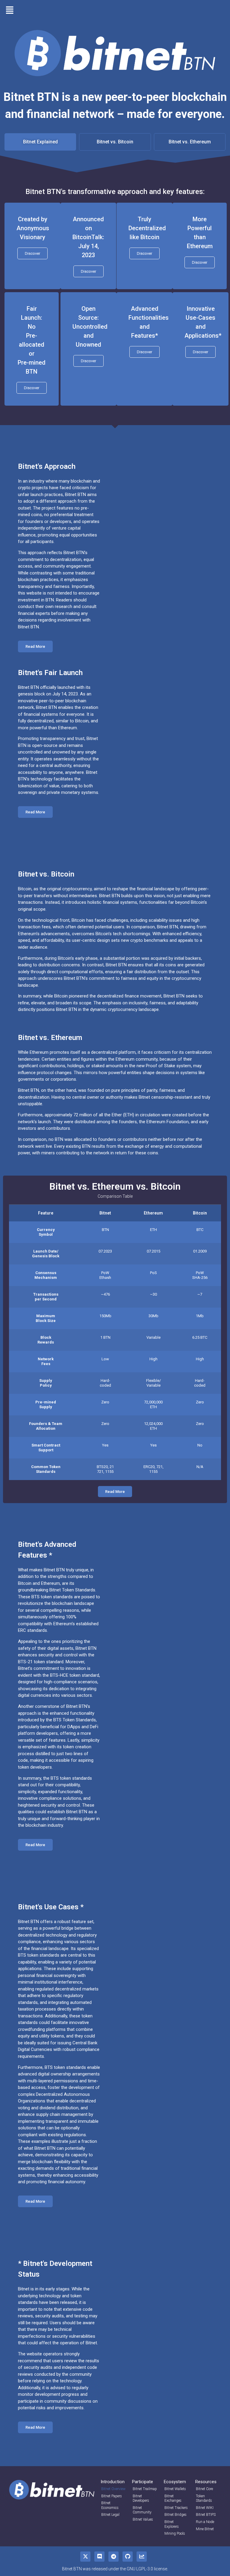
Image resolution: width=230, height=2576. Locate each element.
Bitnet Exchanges (173, 2498)
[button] (10, 10)
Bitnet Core (204, 2489)
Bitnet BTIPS (206, 2515)
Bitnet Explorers (172, 2524)
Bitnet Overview (113, 2489)
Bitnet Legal (110, 2515)
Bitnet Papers (112, 2496)
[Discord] (99, 2557)
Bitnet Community (142, 2510)
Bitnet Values (143, 2519)
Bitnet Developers (141, 2498)
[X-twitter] (85, 2557)
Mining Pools (175, 2533)
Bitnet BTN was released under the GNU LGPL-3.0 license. (115, 2569)
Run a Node (205, 2522)
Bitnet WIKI (205, 2508)
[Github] (128, 2557)
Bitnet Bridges (175, 2515)
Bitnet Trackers (176, 2508)
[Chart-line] (142, 2557)
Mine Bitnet (205, 2529)
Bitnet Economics (110, 2505)
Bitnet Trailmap (145, 2489)
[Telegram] (114, 2557)
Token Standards (204, 2498)
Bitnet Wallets (175, 2489)
